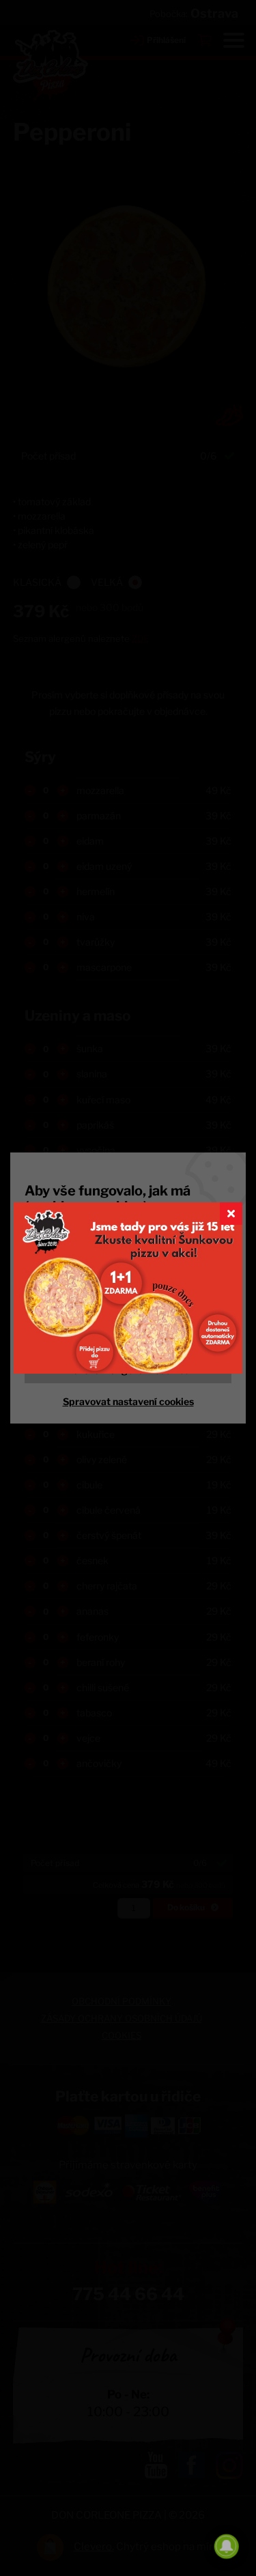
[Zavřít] (231, 1214)
